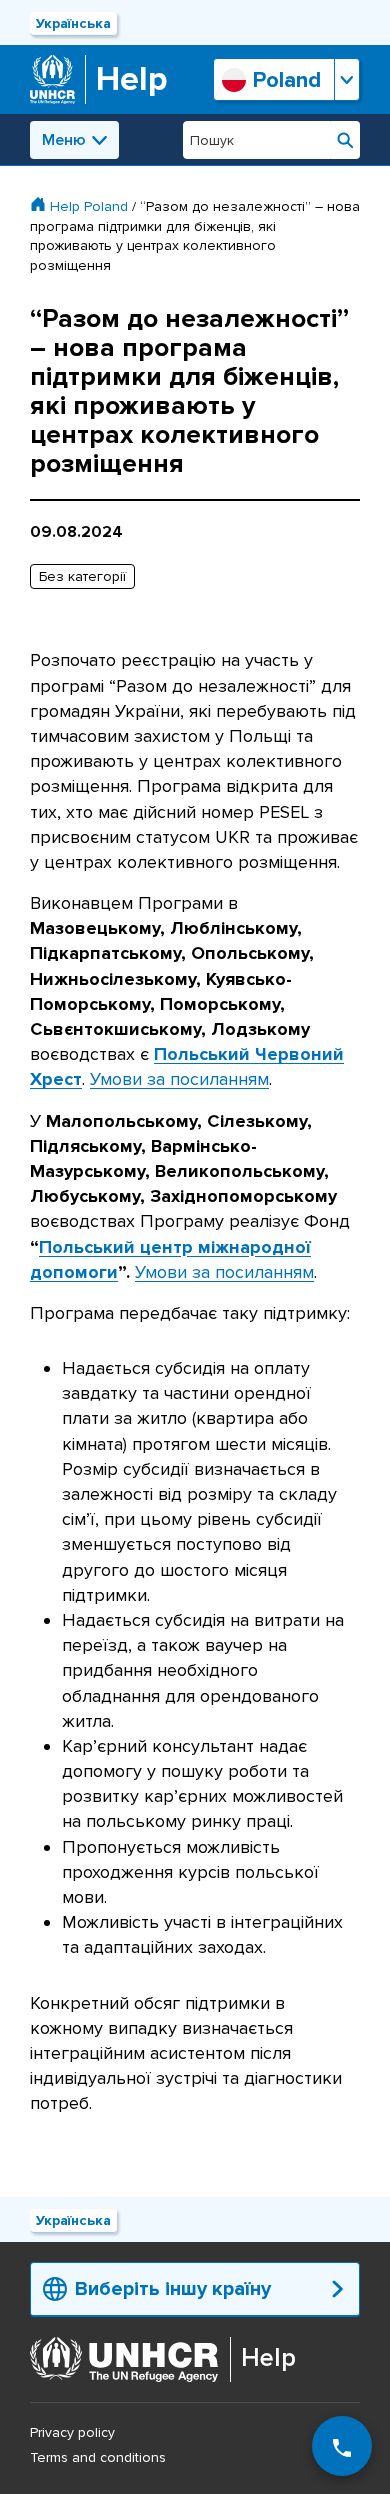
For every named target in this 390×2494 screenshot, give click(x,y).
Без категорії (82, 576)
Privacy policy (72, 2432)
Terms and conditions (98, 2457)
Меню (64, 140)
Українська (73, 23)
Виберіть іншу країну (173, 2289)
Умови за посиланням (179, 1079)
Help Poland (89, 206)
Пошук (345, 140)
